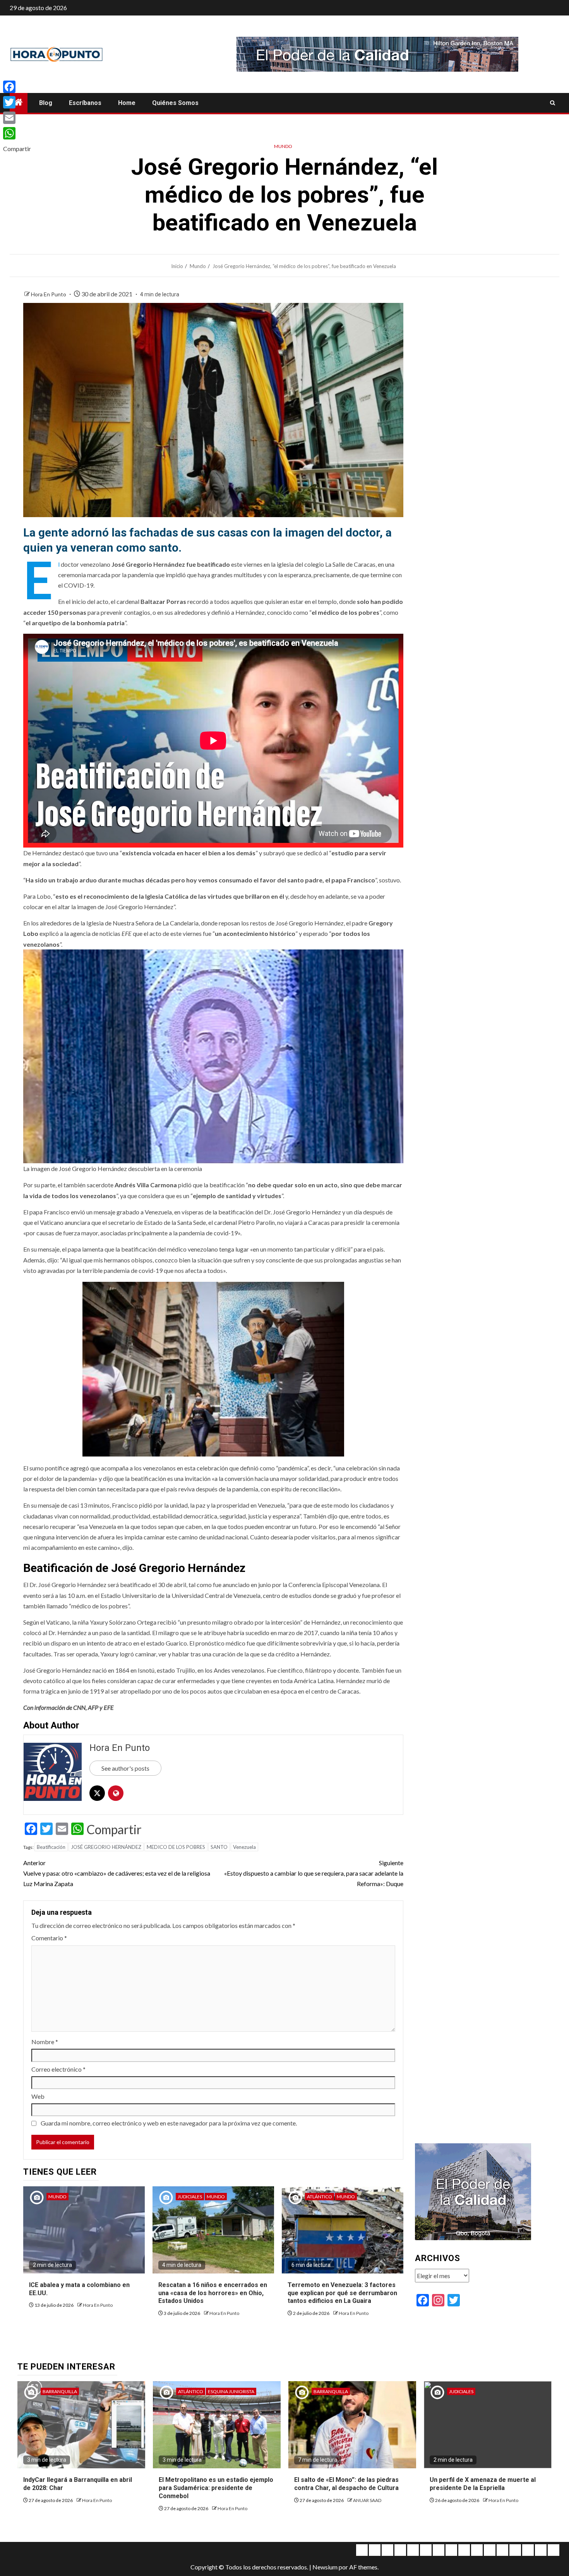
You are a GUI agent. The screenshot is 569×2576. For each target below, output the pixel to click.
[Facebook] (17, 87)
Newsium (325, 2567)
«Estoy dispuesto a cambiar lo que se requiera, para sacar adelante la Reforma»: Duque (314, 1873)
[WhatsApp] (17, 133)
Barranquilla (60, 2391)
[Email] (17, 118)
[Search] (553, 103)
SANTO (219, 1847)
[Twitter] (17, 102)
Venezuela (244, 1847)
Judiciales (190, 2197)
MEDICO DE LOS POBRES (176, 1847)
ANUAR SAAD (367, 2500)
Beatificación (51, 1847)
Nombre (45, 2042)
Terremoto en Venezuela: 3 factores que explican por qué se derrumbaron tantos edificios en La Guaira (342, 2293)
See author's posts (125, 1768)
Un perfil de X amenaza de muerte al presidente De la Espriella (483, 2484)
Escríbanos (85, 103)
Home (127, 103)
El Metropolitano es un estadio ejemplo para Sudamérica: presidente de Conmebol (216, 2488)
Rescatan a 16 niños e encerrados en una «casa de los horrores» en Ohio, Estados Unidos (213, 2293)
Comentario (49, 1938)
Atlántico (320, 2197)
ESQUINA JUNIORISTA (231, 2391)
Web (38, 2096)
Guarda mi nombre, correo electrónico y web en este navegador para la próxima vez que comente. (169, 2123)
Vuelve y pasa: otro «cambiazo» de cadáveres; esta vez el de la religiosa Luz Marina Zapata (117, 1873)
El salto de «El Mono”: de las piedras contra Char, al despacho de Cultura (346, 2484)
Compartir (114, 1830)
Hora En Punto (49, 294)
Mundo (283, 146)
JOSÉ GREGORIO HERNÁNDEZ (106, 1847)
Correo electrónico (58, 2069)
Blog (46, 103)
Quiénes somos (175, 103)
